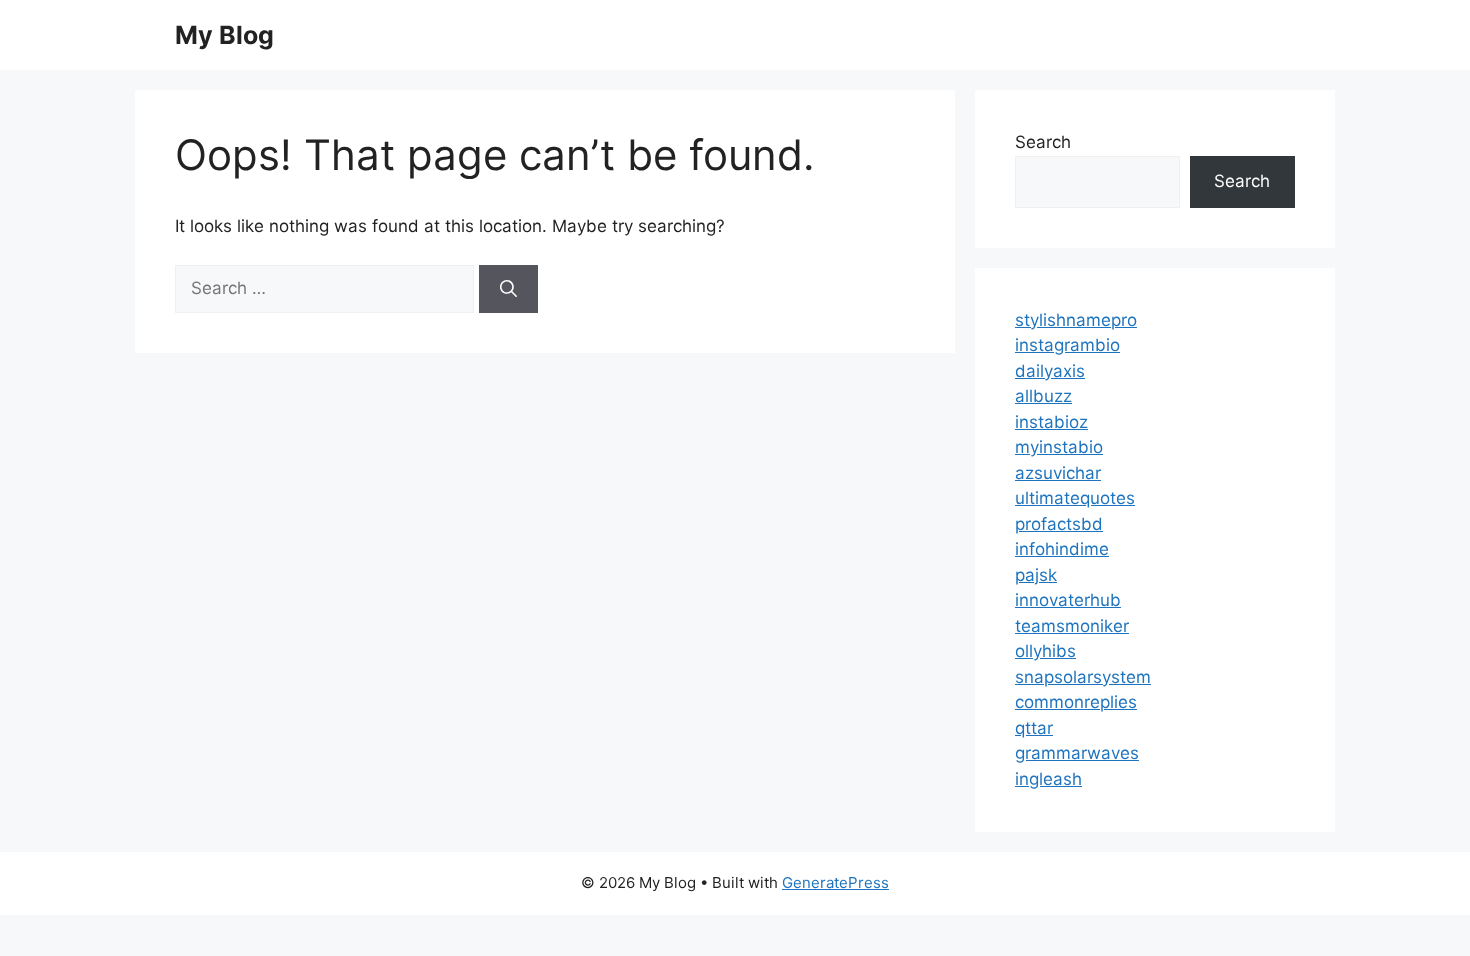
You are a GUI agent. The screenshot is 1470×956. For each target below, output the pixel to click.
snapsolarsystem (1083, 677)
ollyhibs (1045, 651)
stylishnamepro (1076, 320)
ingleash (1048, 779)
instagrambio (1067, 345)
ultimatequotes (1075, 498)
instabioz (1051, 422)
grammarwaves (1077, 753)
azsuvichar (1058, 473)
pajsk (1036, 575)
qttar (1034, 728)
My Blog (224, 35)
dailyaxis (1050, 371)
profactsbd (1059, 524)
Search (1043, 142)
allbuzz (1043, 396)
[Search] (508, 289)
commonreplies (1076, 702)
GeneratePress (835, 882)
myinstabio (1059, 447)
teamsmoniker (1072, 626)
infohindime (1062, 549)
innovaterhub (1068, 600)
